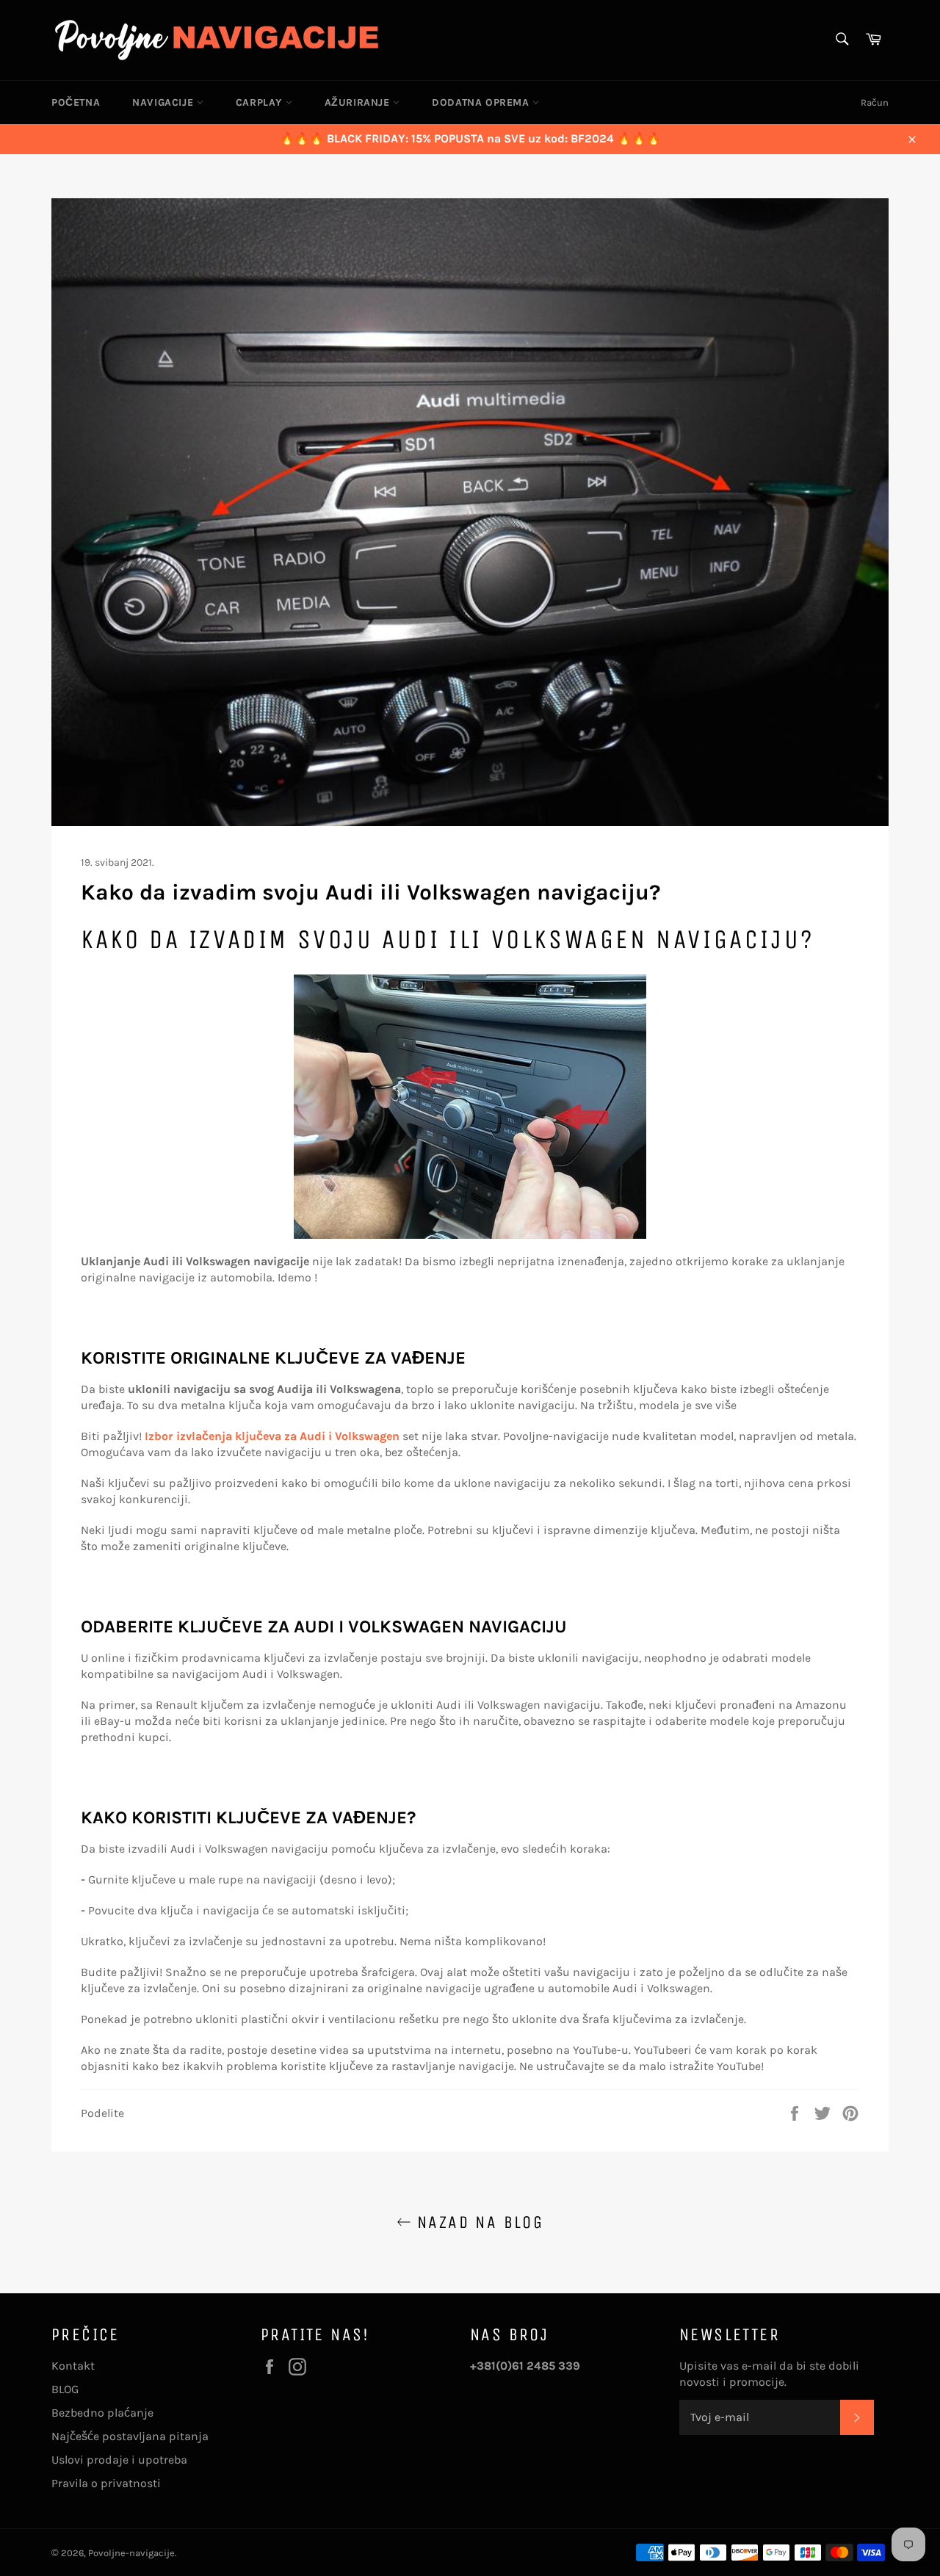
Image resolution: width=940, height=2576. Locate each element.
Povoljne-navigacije (131, 2553)
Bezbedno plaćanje (102, 2413)
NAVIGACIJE (164, 102)
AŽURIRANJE (359, 102)
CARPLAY (261, 102)
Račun (875, 102)
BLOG (65, 2389)
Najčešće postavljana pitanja (130, 2436)
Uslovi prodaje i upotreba (119, 2460)
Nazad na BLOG (478, 2222)
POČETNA (76, 102)
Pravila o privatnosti (106, 2483)
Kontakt (73, 2366)
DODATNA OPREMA (482, 102)
